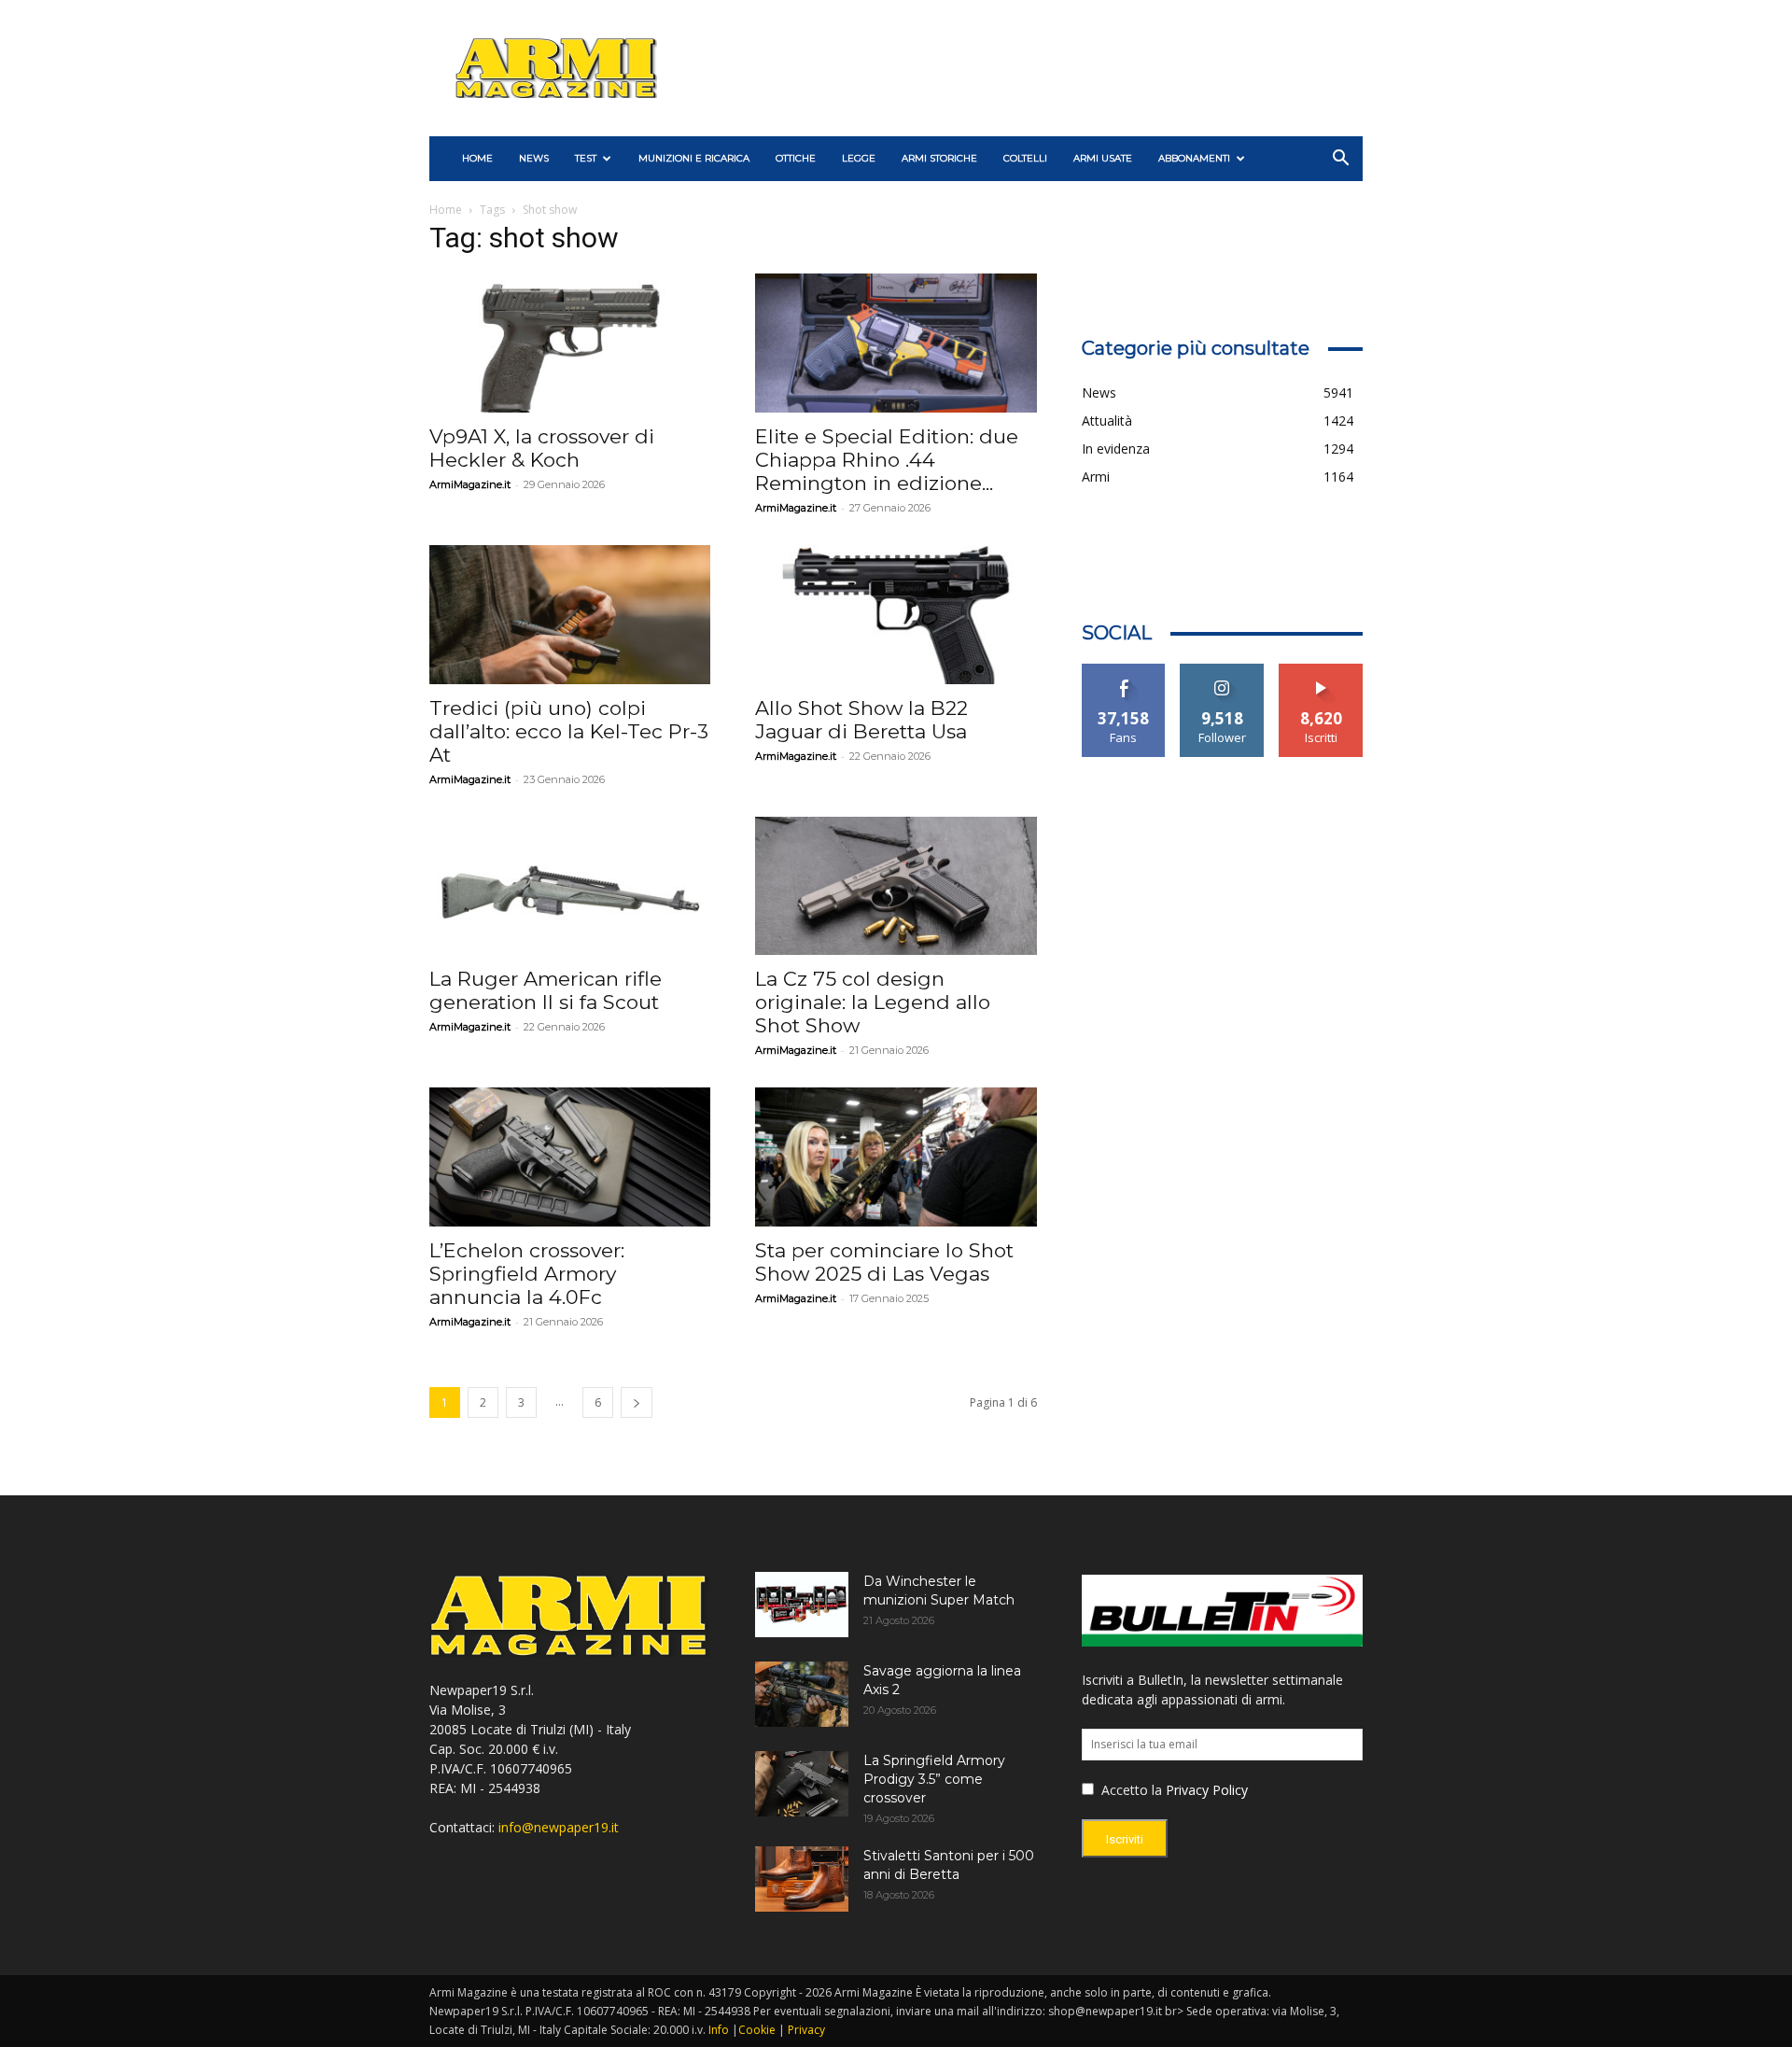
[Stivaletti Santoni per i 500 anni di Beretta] (802, 1879)
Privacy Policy (1207, 1790)
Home (446, 210)
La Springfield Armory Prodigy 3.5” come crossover (934, 1779)
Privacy (806, 2030)
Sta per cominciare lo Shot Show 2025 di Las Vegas (884, 1262)
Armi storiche (939, 158)
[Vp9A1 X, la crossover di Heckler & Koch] (570, 343)
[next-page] (637, 1402)
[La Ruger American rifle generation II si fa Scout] (570, 886)
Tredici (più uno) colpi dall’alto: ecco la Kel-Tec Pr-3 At (569, 731)
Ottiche (796, 158)
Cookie (757, 2030)
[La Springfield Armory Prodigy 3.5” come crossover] (802, 1784)
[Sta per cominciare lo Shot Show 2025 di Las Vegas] (896, 1157)
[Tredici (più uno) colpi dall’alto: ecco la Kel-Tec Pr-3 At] (570, 615)
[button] (1340, 160)
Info (719, 2030)
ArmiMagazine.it (470, 484)
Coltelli (1025, 158)
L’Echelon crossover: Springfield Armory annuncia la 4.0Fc (527, 1274)
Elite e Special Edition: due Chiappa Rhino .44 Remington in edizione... (887, 460)
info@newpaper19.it (559, 1827)
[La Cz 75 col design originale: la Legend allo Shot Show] (896, 886)
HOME (477, 158)
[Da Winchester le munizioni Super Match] (802, 1605)
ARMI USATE (1103, 158)
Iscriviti (1321, 671)
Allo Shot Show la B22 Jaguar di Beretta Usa (861, 720)
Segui (1222, 671)
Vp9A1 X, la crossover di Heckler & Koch (542, 448)
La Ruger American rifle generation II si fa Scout (546, 990)
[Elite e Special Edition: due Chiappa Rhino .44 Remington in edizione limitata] (896, 343)
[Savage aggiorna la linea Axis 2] (802, 1694)
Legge (859, 158)
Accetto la (1130, 1790)
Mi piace (1124, 671)
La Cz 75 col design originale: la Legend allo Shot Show (873, 1002)
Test (586, 158)
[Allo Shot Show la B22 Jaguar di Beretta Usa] (896, 615)
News (534, 158)
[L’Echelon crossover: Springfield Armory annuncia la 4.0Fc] (570, 1157)
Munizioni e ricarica (694, 158)
